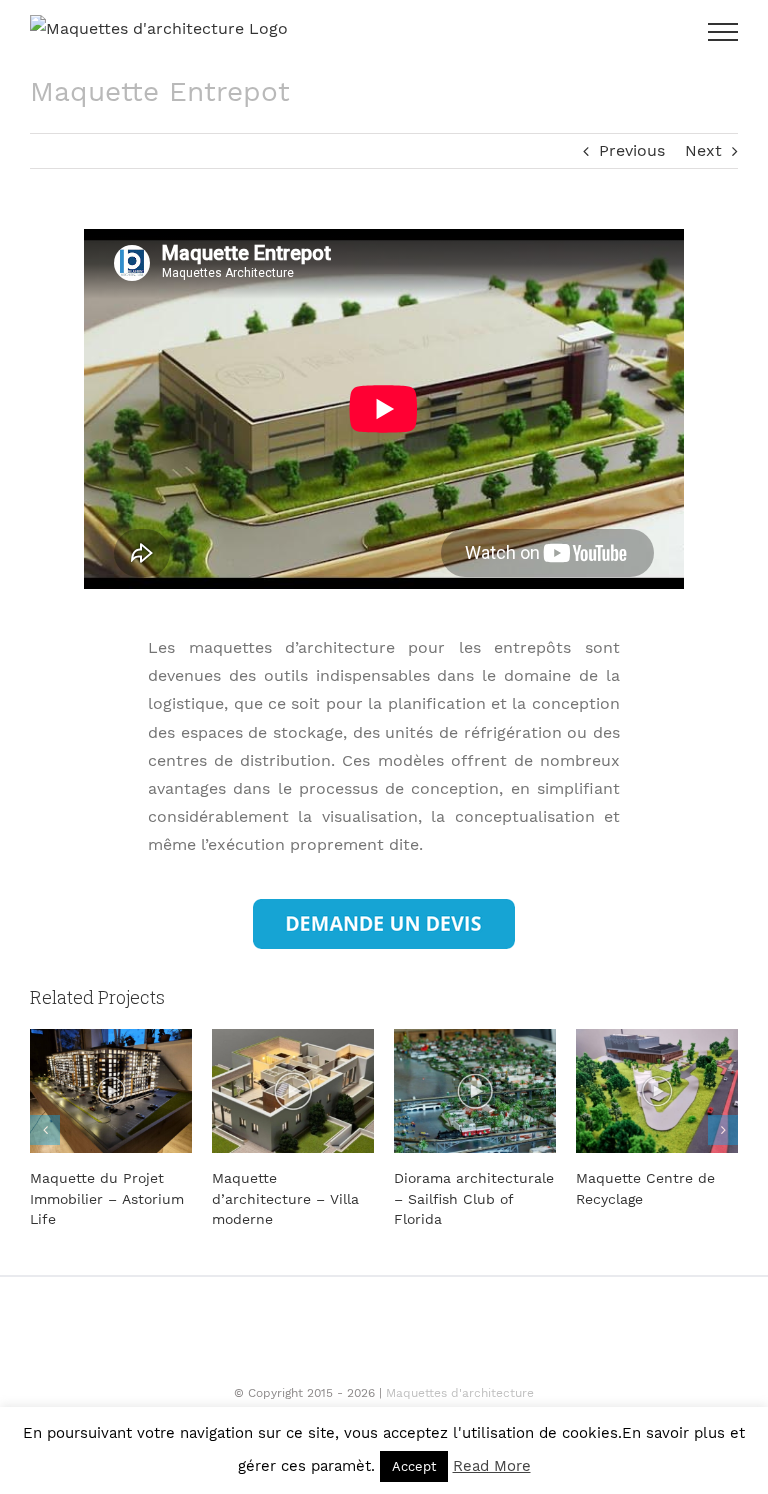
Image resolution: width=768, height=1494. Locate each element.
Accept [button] (414, 1466)
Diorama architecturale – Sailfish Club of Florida (474, 1198)
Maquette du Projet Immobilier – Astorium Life (107, 1198)
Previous (632, 150)
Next (703, 150)
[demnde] (384, 906)
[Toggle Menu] (723, 32)
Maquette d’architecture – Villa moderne (285, 1198)
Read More (492, 1466)
